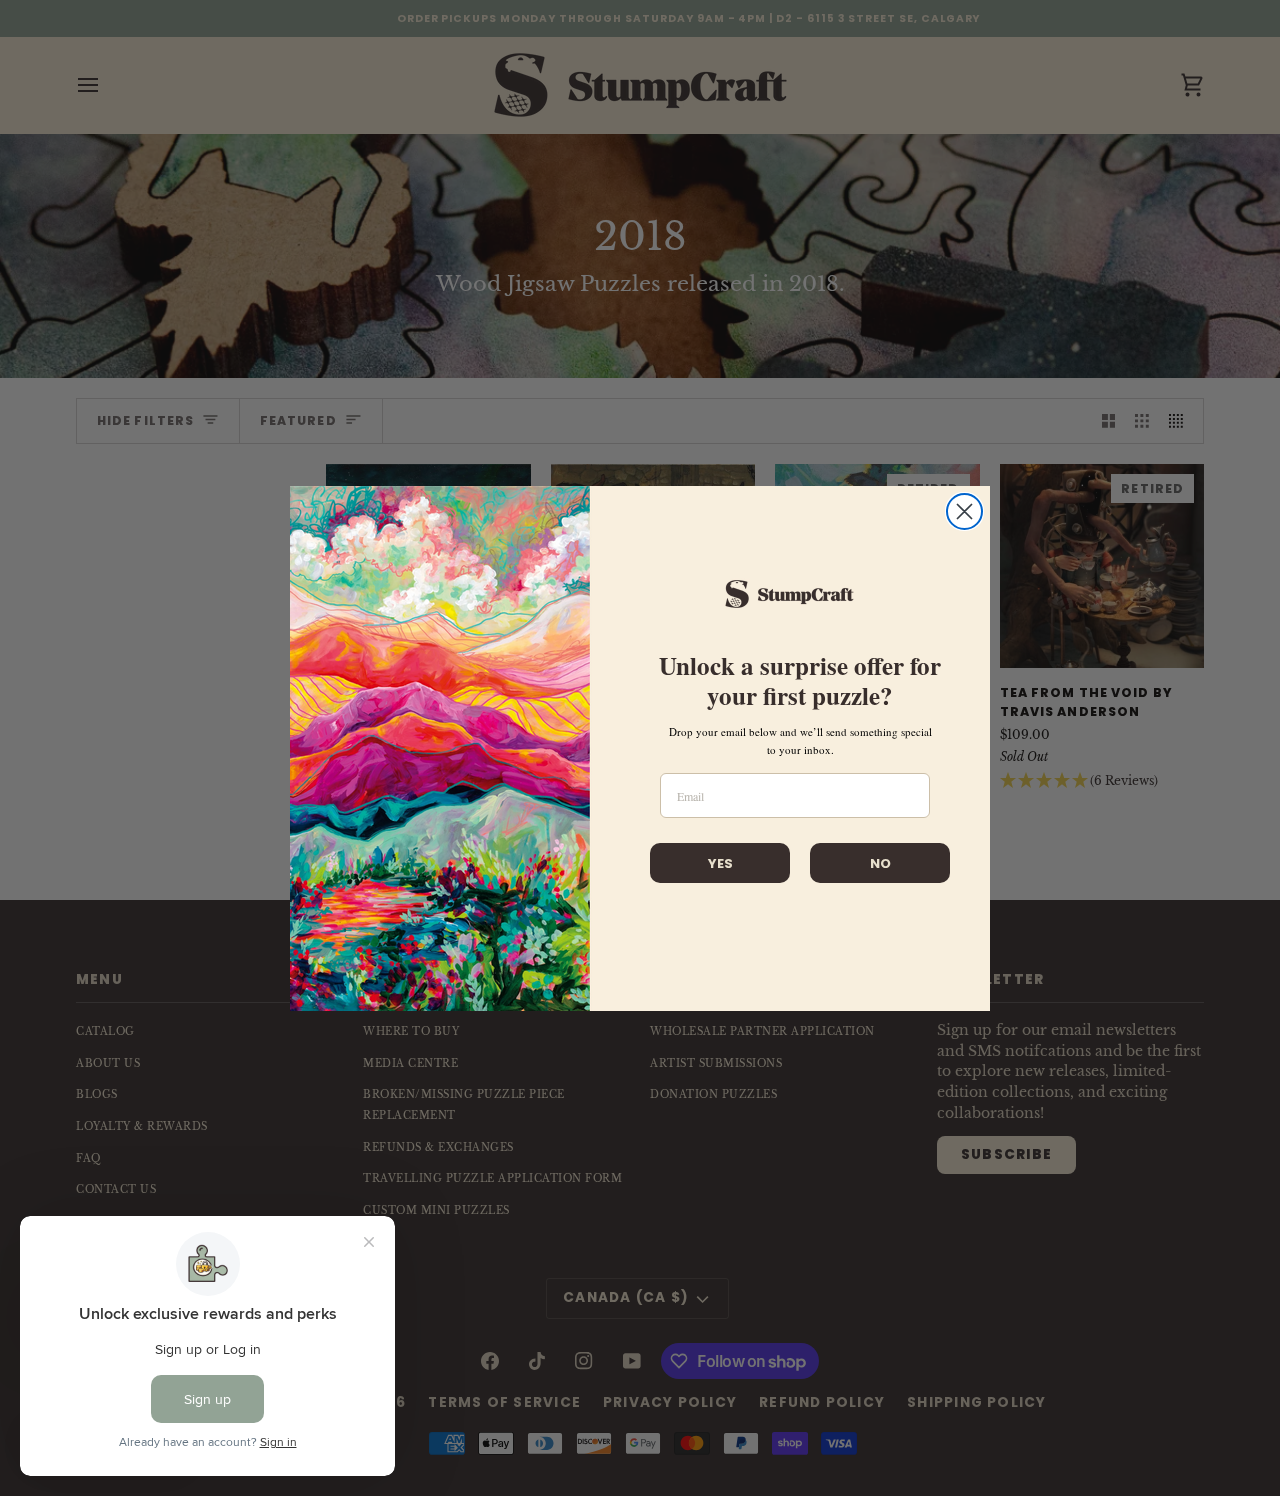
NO (880, 863)
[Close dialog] (964, 511)
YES (720, 863)
